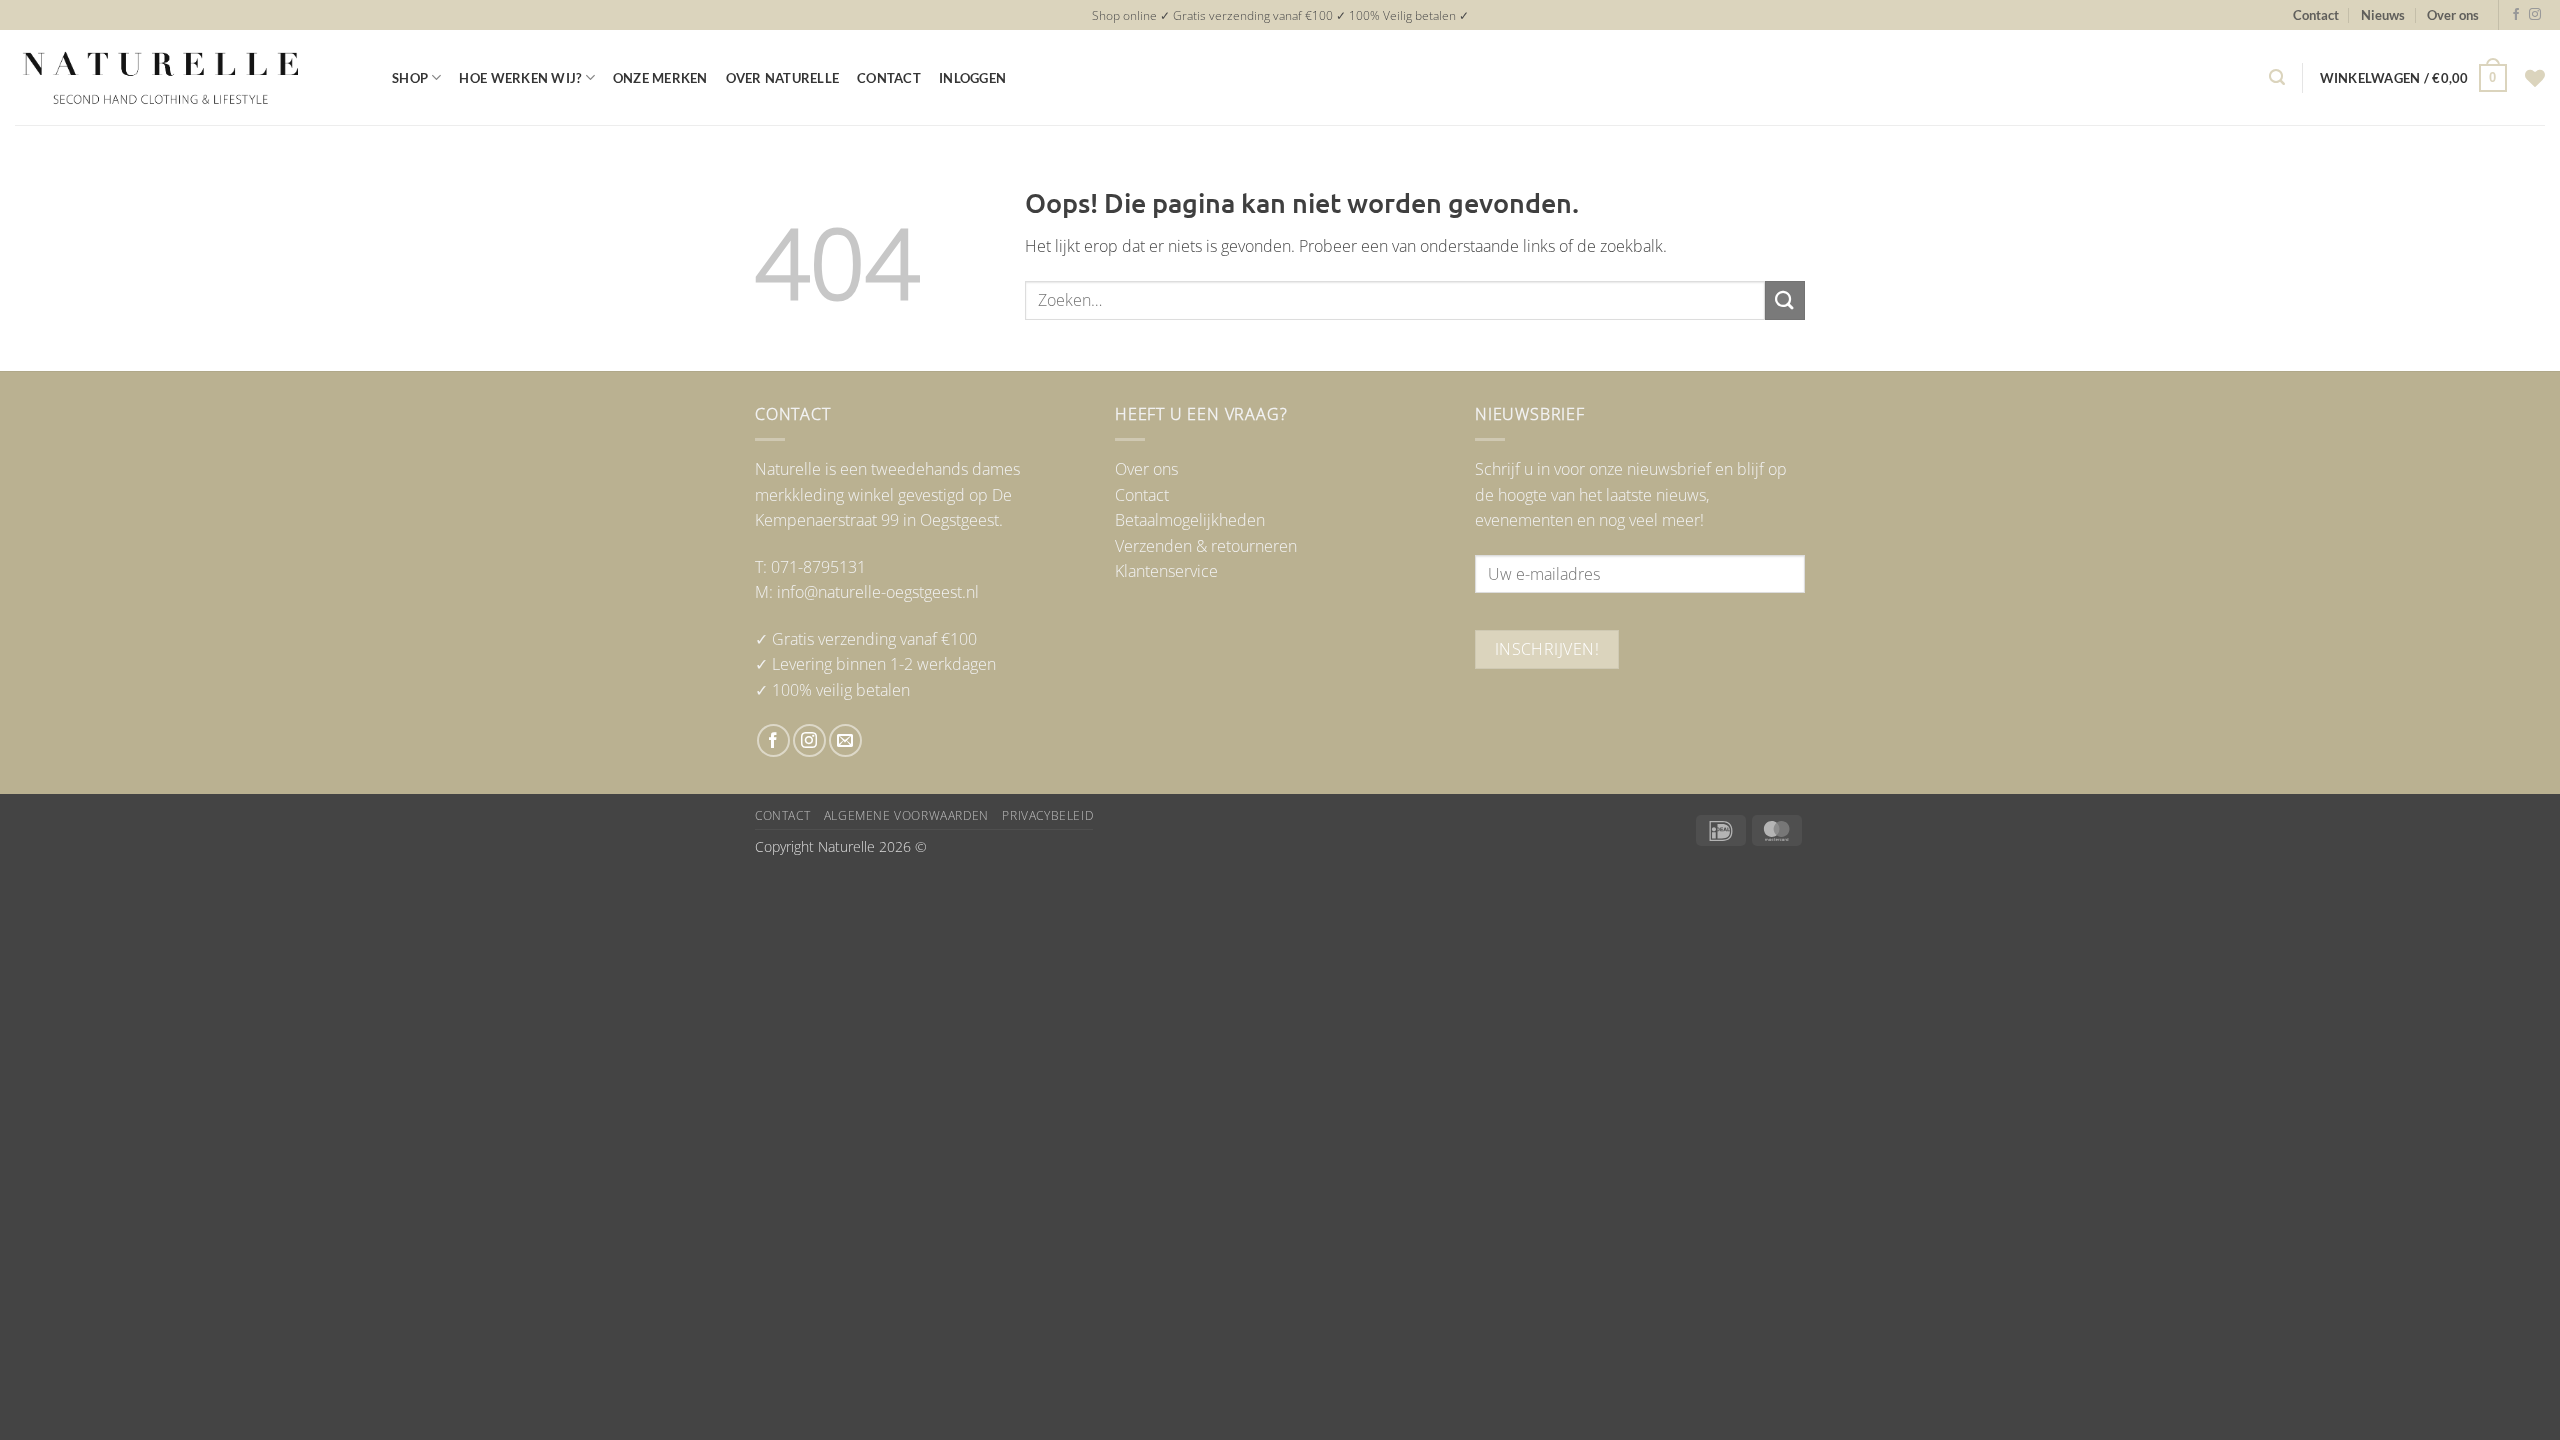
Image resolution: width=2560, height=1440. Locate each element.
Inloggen (972, 78)
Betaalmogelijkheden (1190, 520)
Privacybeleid (1047, 815)
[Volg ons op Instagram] (2535, 15)
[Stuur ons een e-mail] (845, 740)
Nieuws (2383, 15)
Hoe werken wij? (520, 78)
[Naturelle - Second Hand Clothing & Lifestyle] (188, 77)
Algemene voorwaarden (906, 815)
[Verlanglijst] (2535, 78)
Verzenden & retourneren (1206, 546)
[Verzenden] (1785, 300)
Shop (410, 78)
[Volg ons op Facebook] (2516, 15)
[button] (2277, 77)
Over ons (2453, 15)
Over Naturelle (783, 78)
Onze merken (660, 78)
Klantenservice (1166, 571)
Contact (2316, 15)
